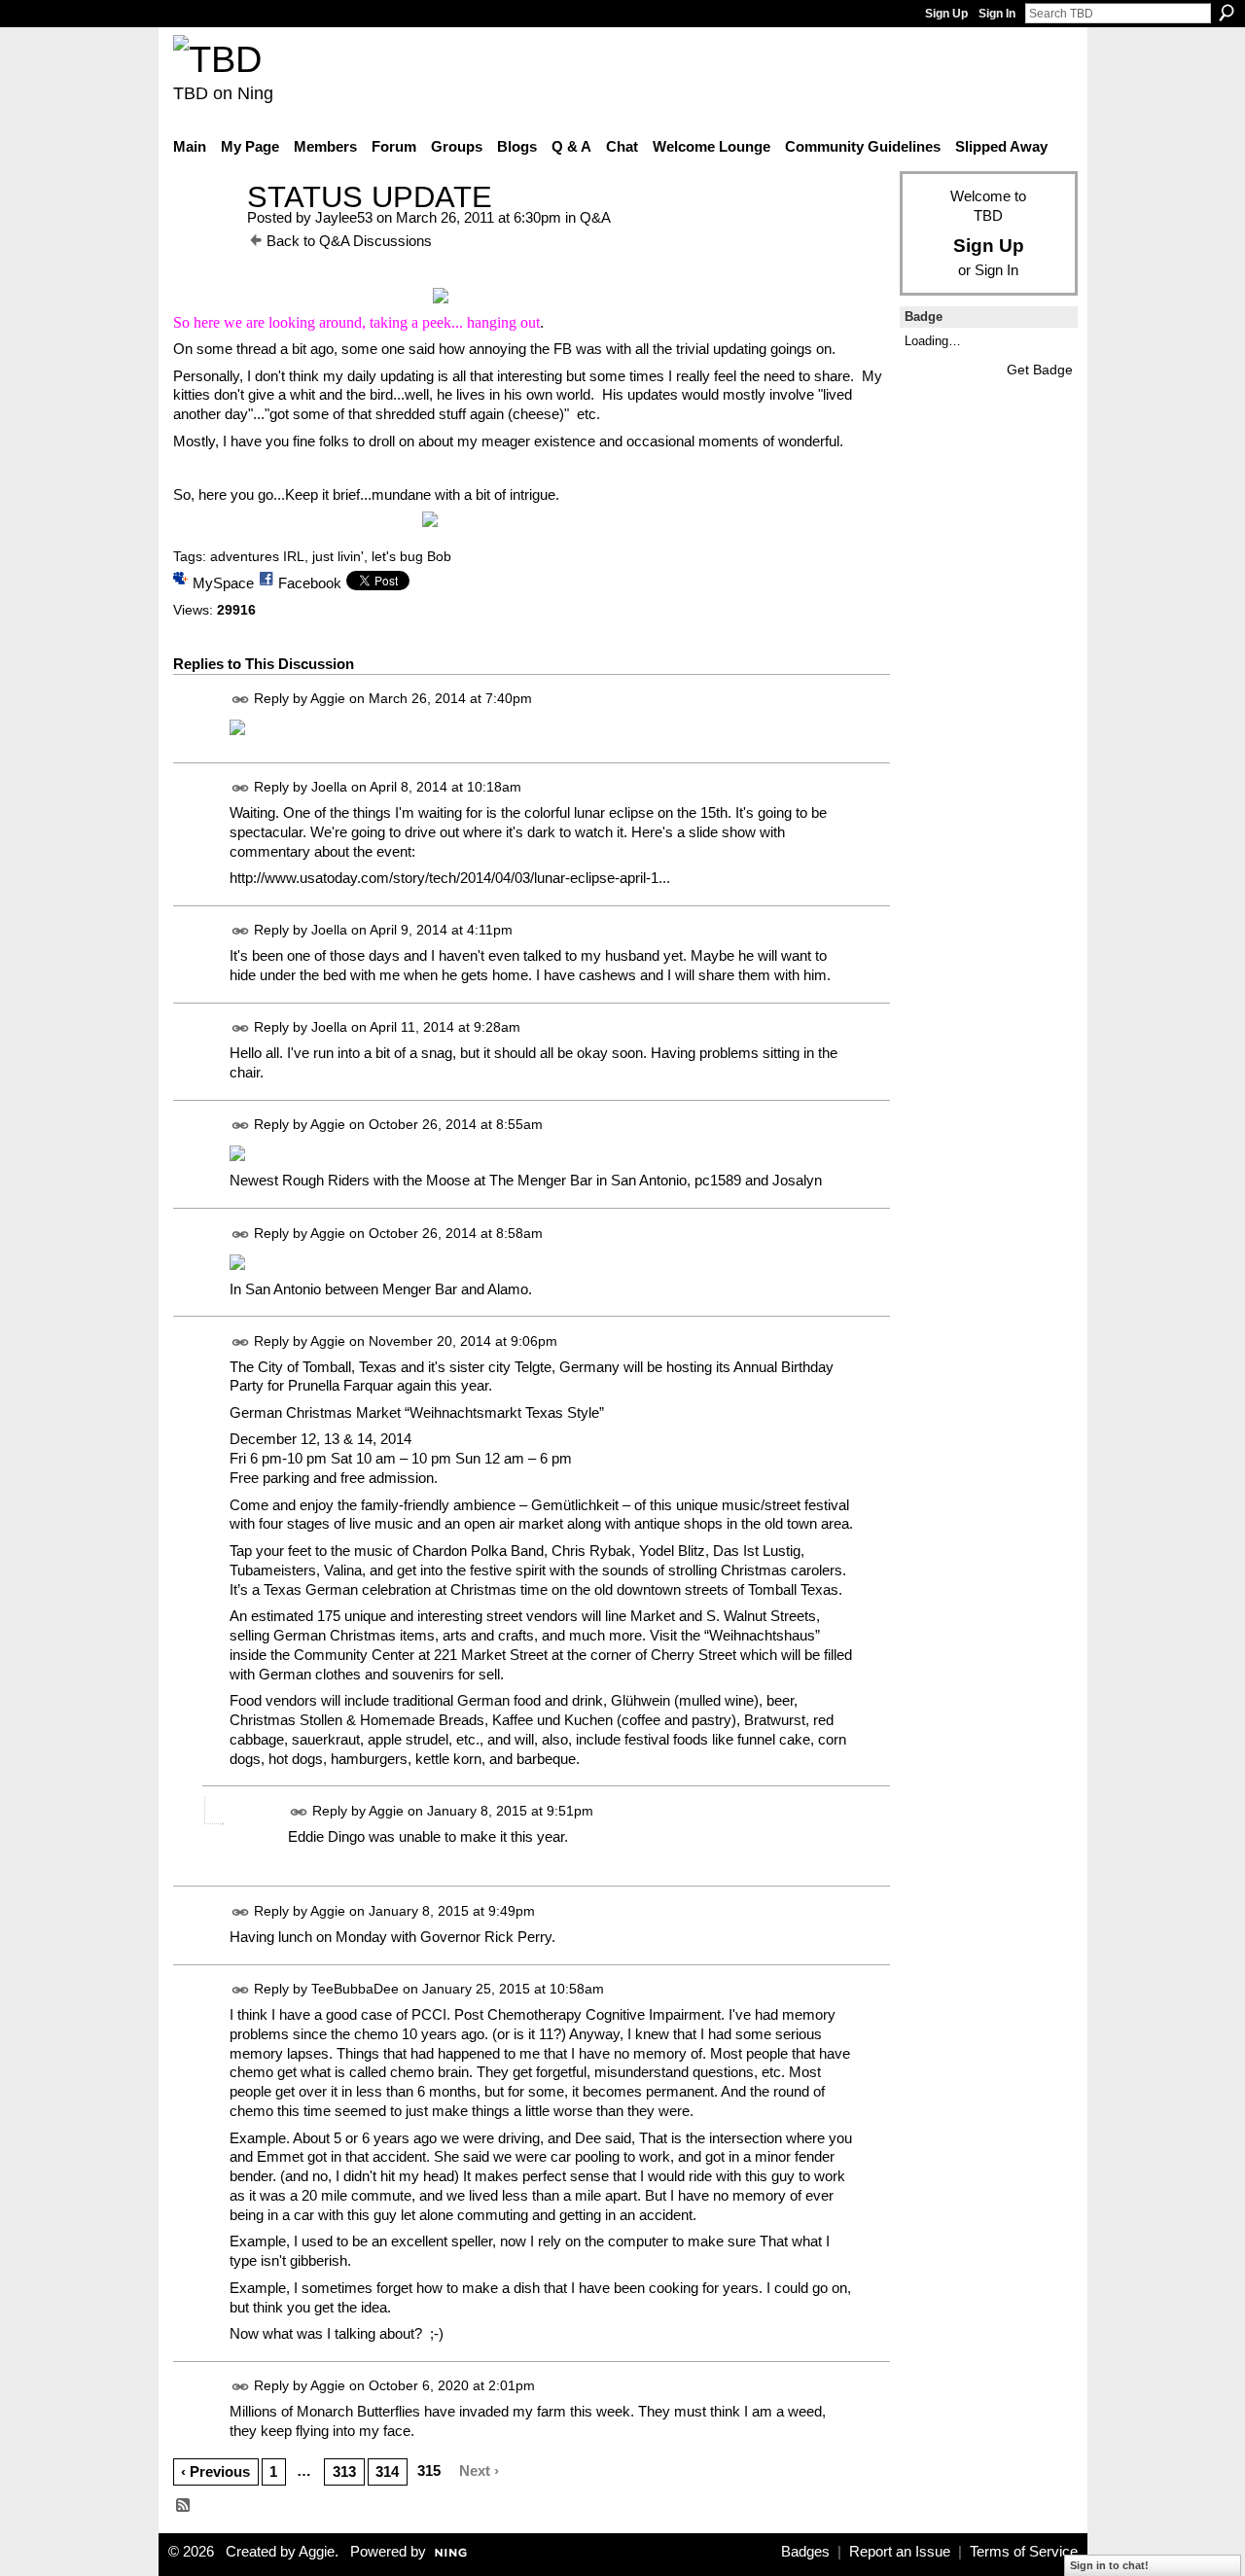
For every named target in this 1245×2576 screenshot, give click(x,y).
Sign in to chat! (1109, 2565)
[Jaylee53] (204, 233)
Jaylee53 (344, 217)
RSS (184, 2506)
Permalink (241, 700)
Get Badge (1040, 370)
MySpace (223, 583)
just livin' (338, 556)
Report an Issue (900, 2552)
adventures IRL (257, 556)
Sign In (997, 14)
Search (1227, 13)
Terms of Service (1024, 2552)
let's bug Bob (411, 556)
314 (387, 2471)
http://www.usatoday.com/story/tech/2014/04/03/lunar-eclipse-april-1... (450, 878)
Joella (329, 787)
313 (344, 2471)
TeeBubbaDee (355, 1989)
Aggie (328, 698)
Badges (805, 2552)
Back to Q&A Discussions (349, 241)
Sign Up (946, 14)
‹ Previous (215, 2471)
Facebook (310, 583)
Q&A (595, 217)
